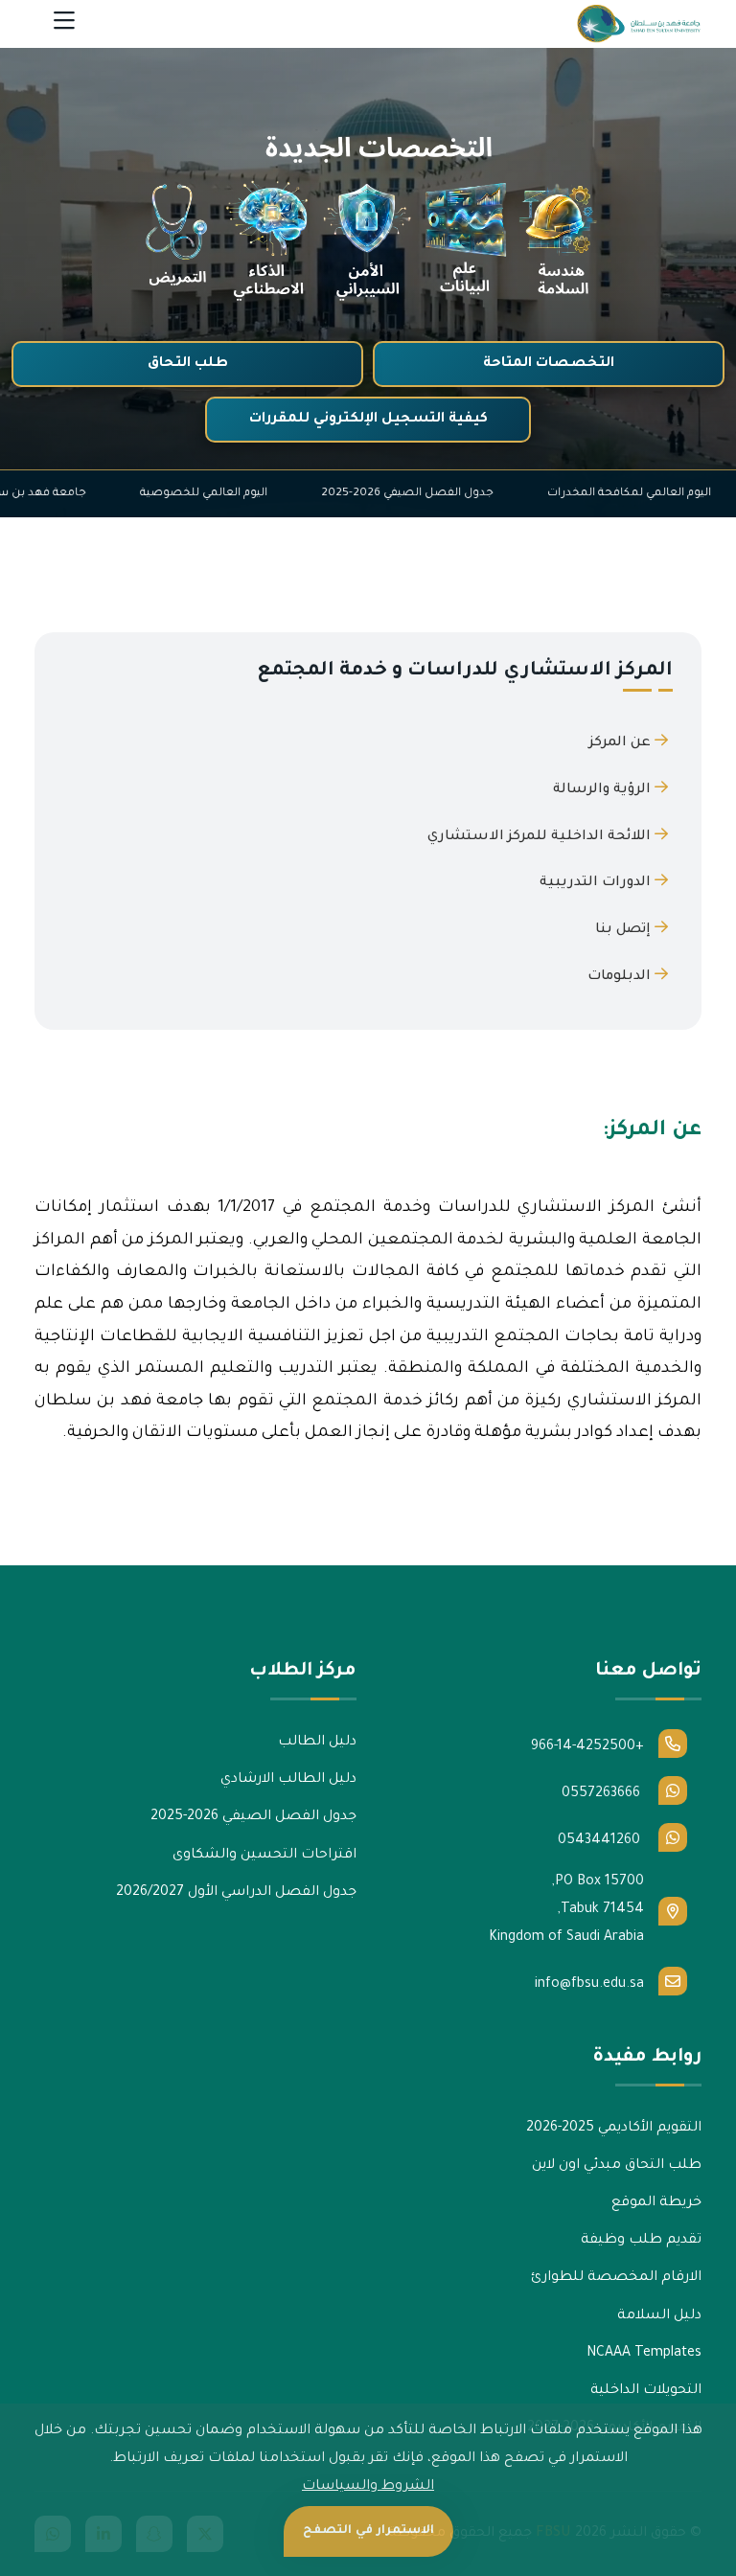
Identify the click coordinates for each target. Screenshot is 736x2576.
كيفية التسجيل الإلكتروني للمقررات (368, 420)
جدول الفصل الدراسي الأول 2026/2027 (236, 1893)
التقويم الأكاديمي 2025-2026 (614, 2129)
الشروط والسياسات (368, 2487)
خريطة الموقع (656, 2203)
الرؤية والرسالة (604, 790)
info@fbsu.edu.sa (589, 1985)
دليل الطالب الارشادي (288, 1780)
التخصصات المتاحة (549, 364)
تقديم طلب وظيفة (641, 2241)
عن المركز (622, 743)
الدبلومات (621, 977)
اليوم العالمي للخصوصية (113, 494)
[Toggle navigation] (64, 24)
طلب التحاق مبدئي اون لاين (617, 2166)
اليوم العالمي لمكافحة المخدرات (538, 494)
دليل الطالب (317, 1743)
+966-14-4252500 (587, 1747)
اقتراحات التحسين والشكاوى (264, 1856)
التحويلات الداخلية (646, 2391)
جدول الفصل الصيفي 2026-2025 (316, 494)
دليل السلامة (659, 2316)
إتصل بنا (625, 930)
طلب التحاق (188, 364)
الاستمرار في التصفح (368, 2531)
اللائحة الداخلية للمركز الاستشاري (541, 837)
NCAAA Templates (644, 2354)
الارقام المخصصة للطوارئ (616, 2278)
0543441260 (601, 1841)
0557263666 (603, 1794)
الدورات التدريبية (597, 883)
